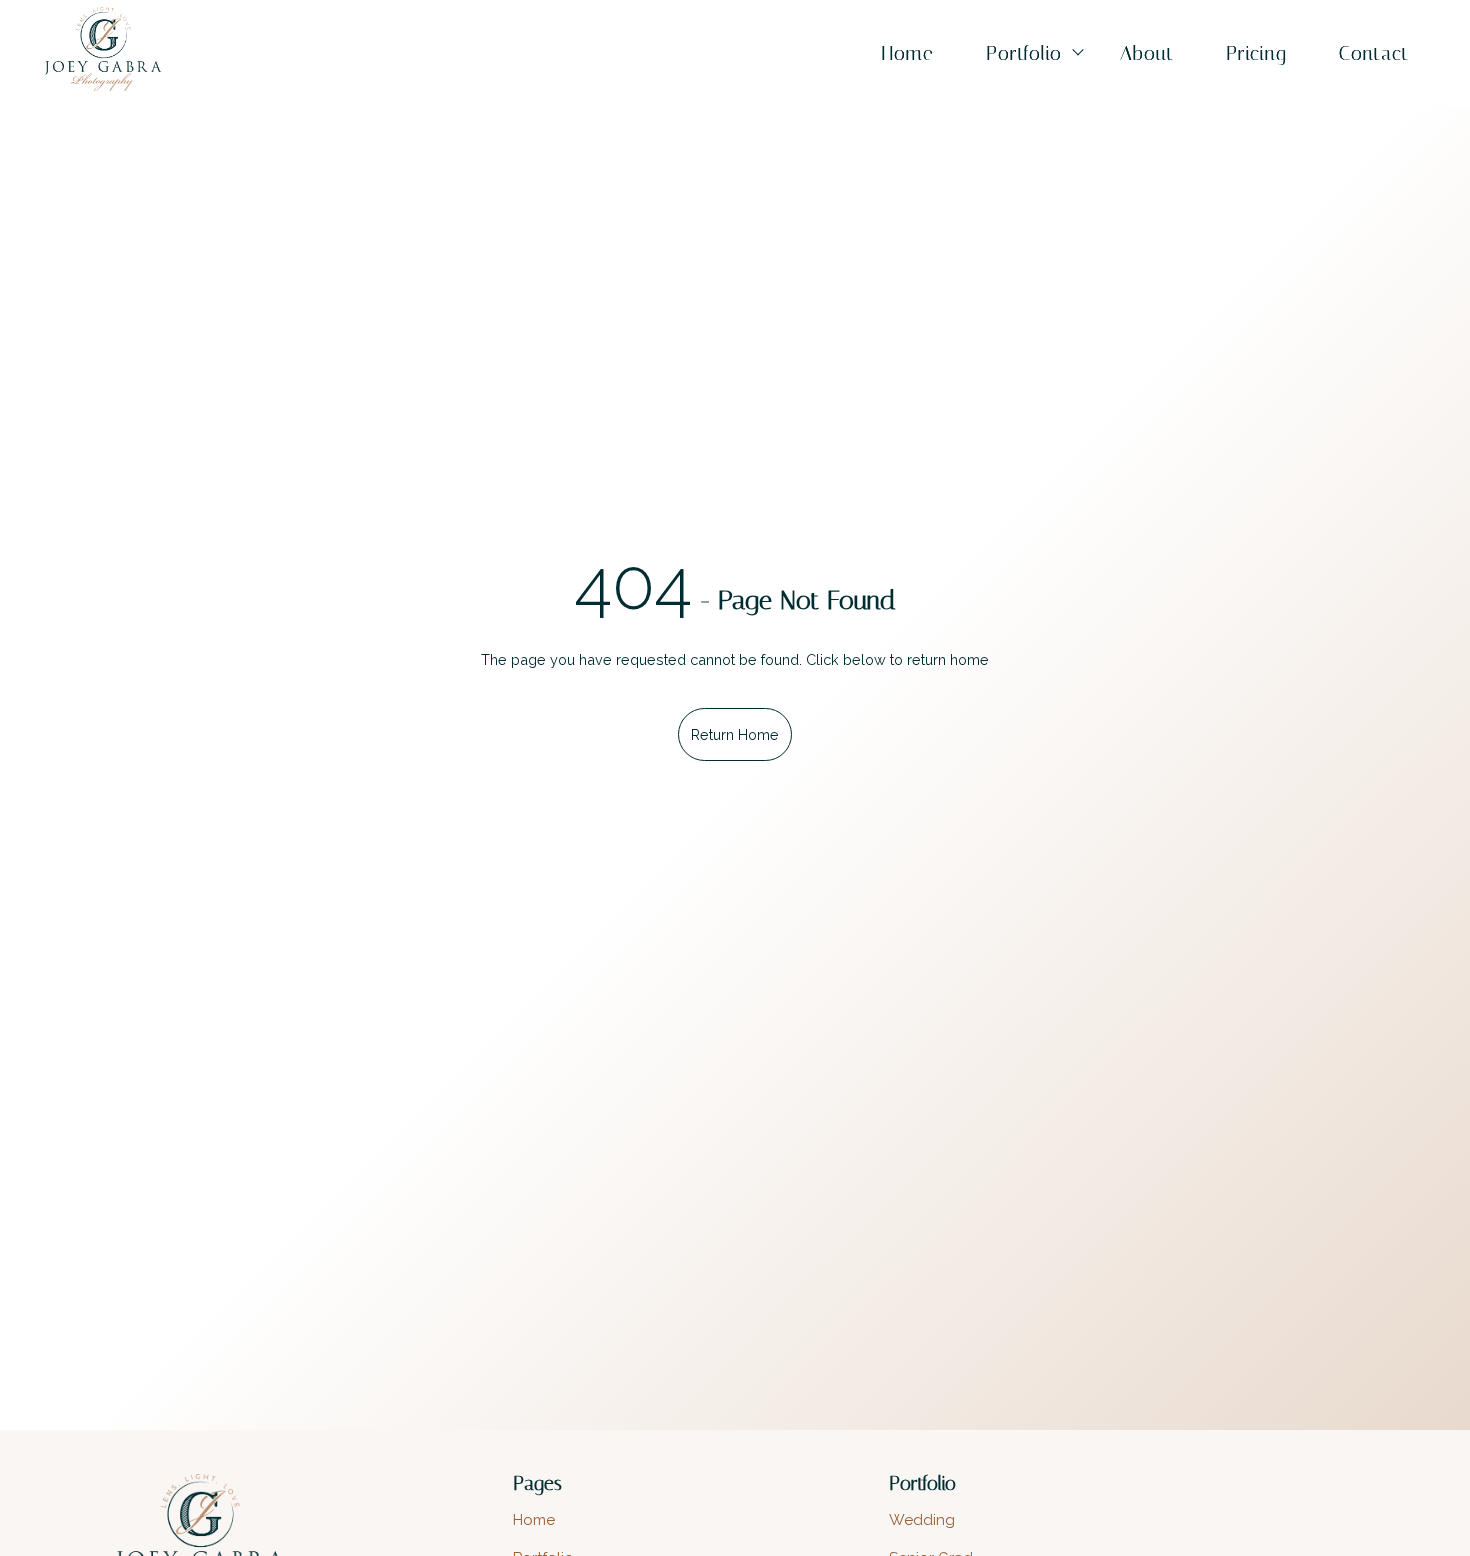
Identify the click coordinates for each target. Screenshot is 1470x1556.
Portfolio (1024, 53)
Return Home (735, 734)
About (1147, 53)
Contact (1374, 53)
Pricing (1256, 53)
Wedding (922, 1520)
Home (908, 53)
